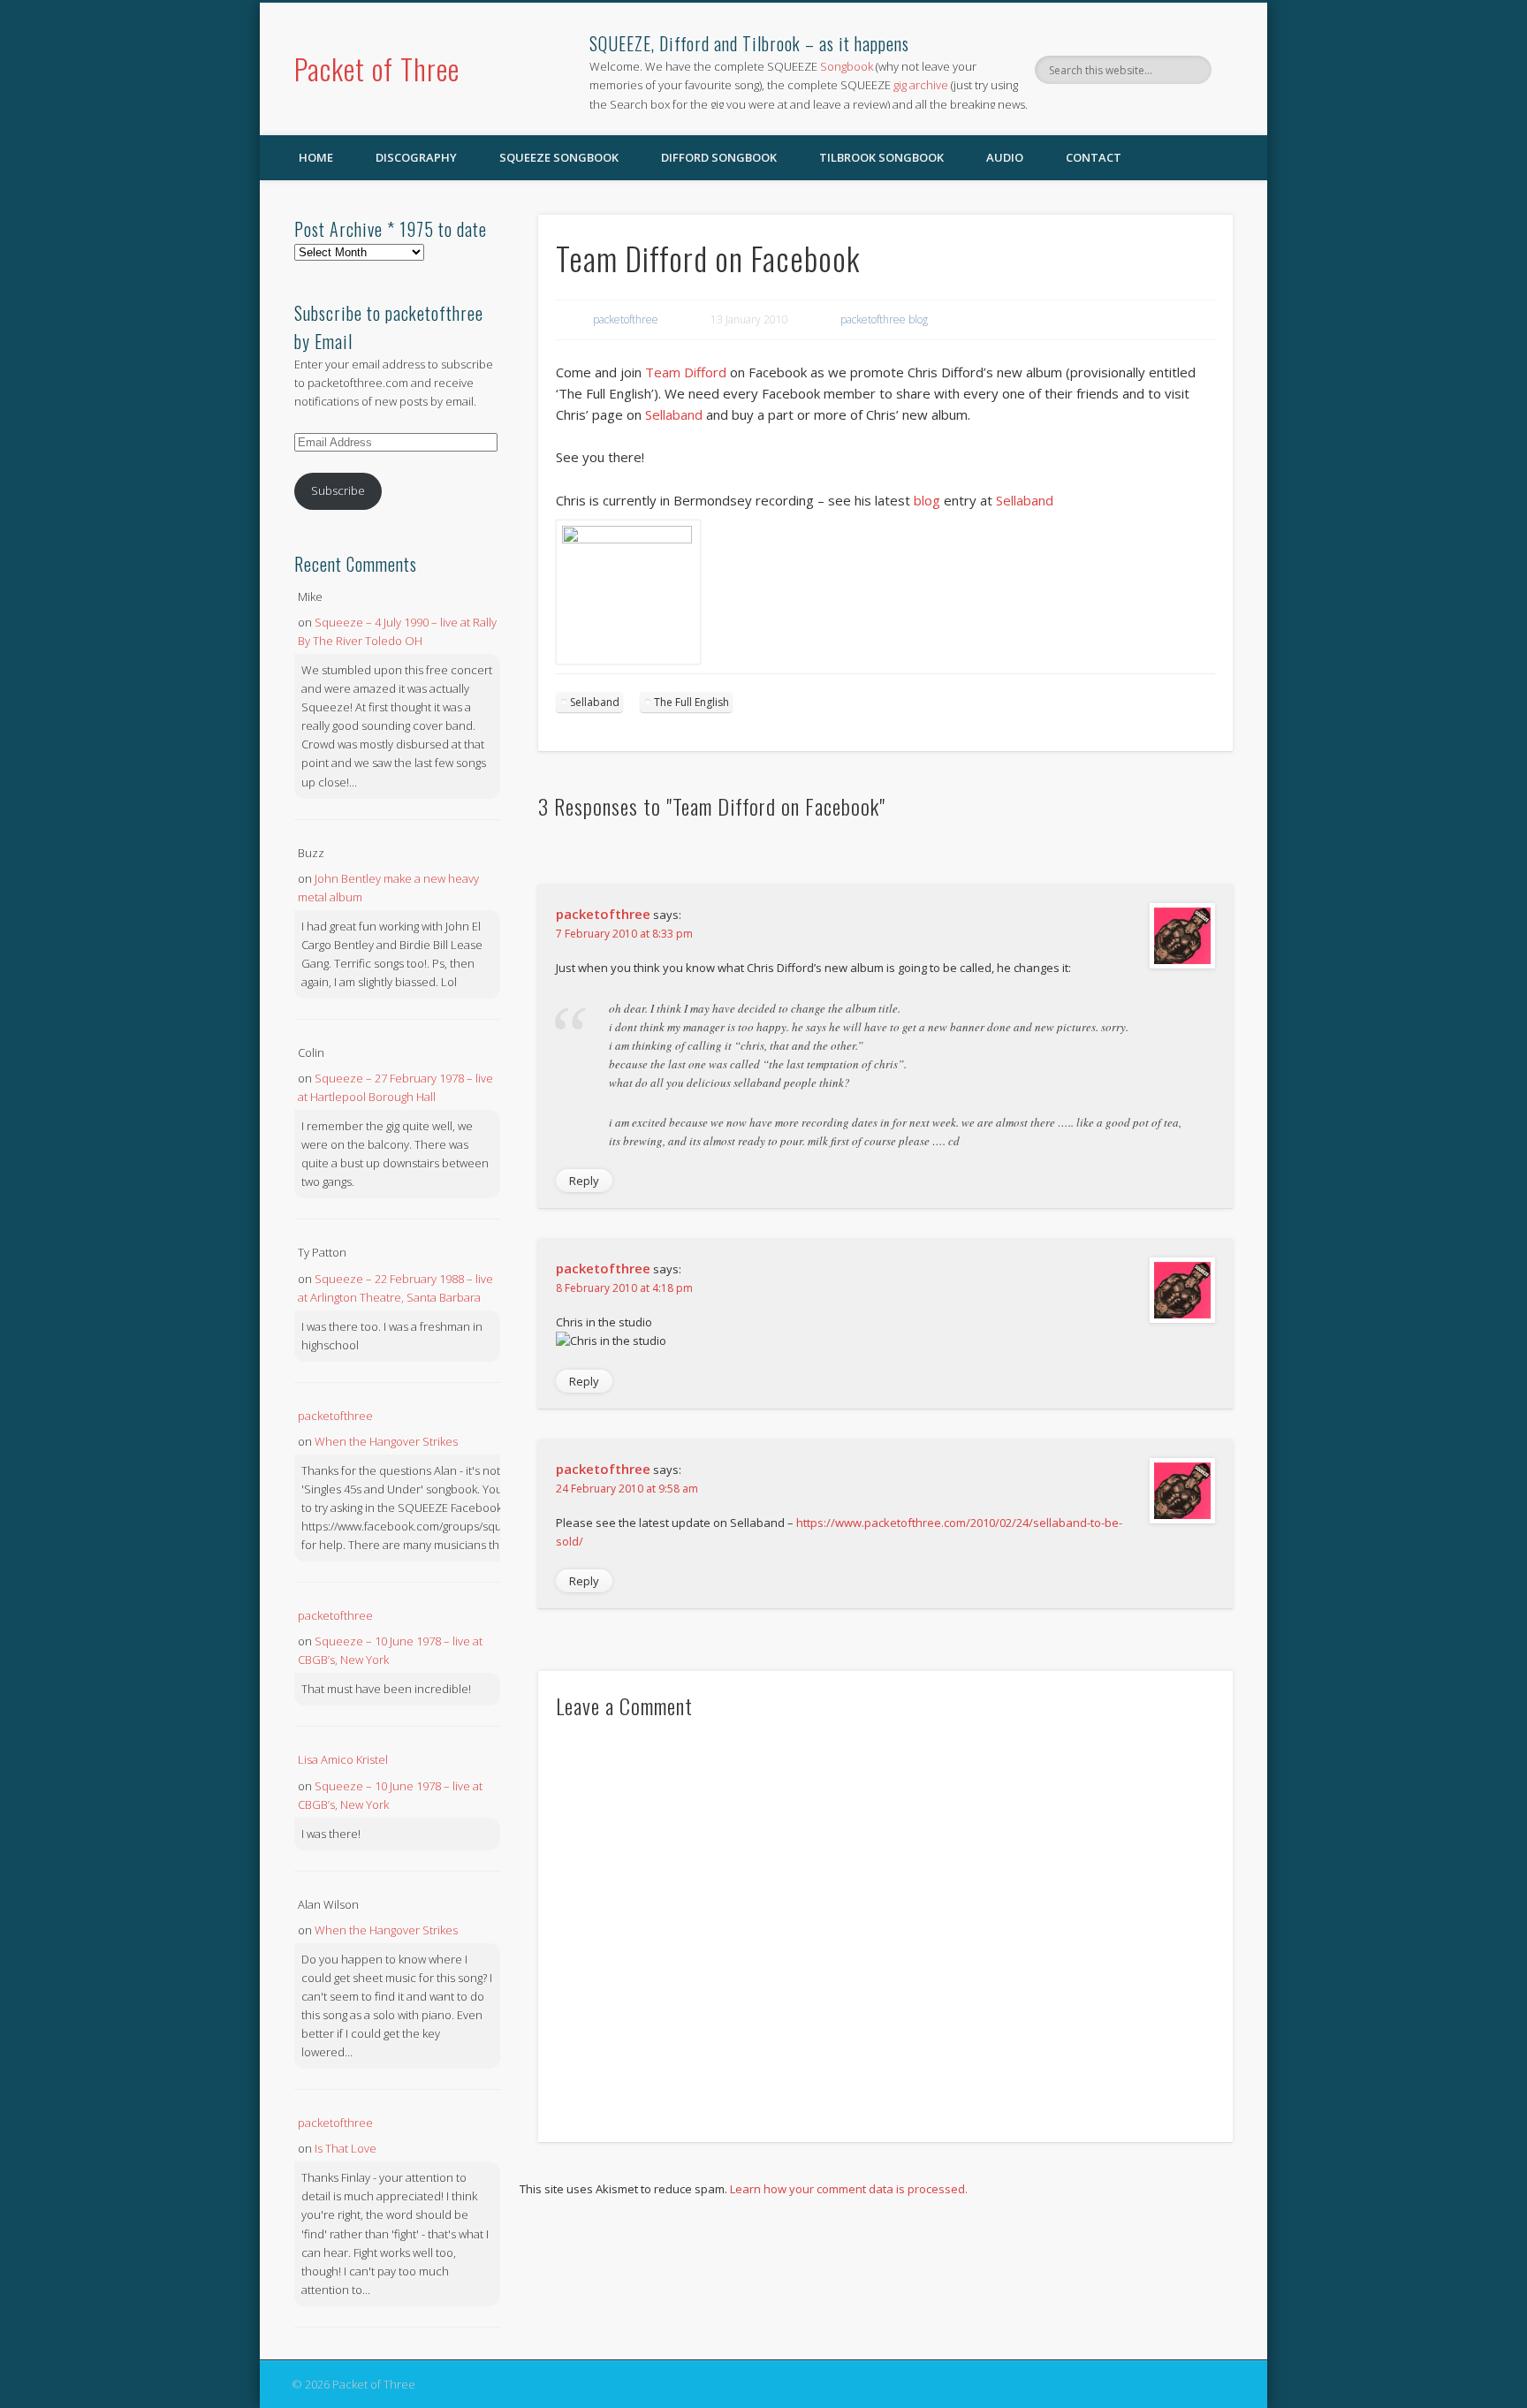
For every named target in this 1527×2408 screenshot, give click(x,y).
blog (929, 500)
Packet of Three (377, 68)
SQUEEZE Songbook (559, 157)
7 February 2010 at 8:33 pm (624, 934)
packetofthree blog (884, 319)
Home (316, 157)
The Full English (691, 702)
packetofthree (626, 319)
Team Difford (686, 372)
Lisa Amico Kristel (343, 1759)
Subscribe (338, 490)
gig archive (921, 85)
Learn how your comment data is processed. (849, 2189)
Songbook (847, 66)
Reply (584, 1181)
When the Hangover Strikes (386, 1441)
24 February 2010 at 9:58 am (627, 1489)
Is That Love (346, 2148)
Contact (1094, 157)
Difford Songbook (719, 157)
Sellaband (676, 414)
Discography (416, 157)
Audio (1005, 157)
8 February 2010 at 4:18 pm (624, 1288)
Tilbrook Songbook (881, 157)
